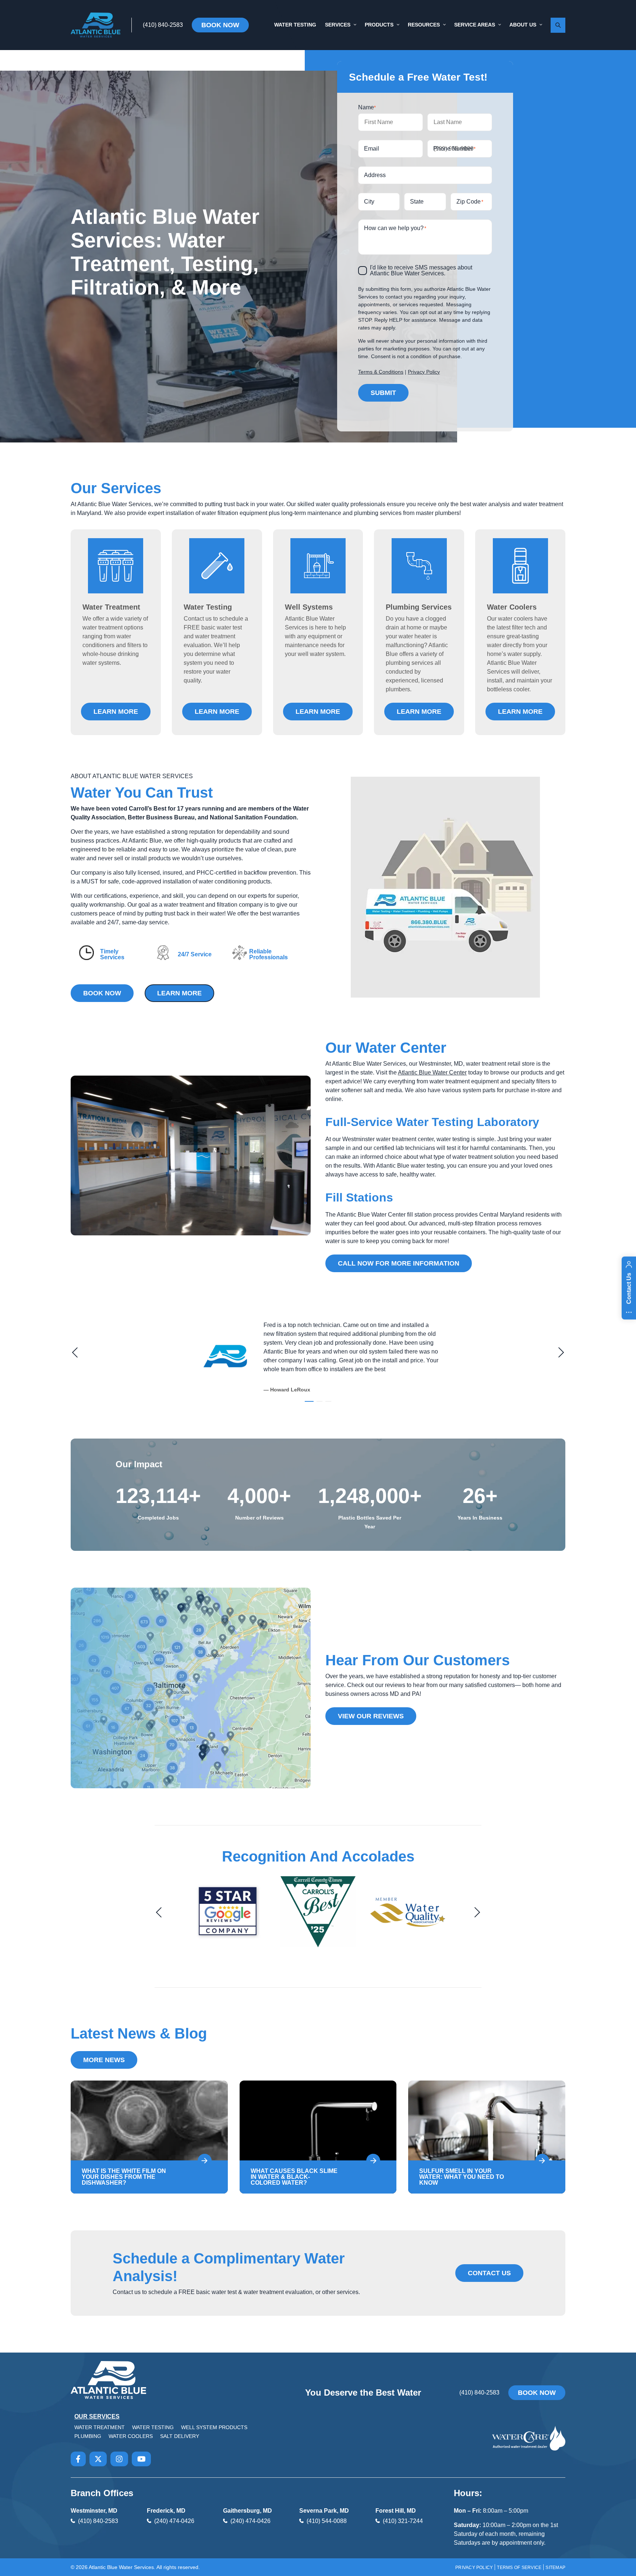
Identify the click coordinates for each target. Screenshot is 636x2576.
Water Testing (153, 2427)
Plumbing (88, 2436)
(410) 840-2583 (163, 25)
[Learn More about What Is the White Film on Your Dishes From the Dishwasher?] (205, 2161)
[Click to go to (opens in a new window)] (228, 1916)
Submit (383, 393)
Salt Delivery (180, 2436)
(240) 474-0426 (174, 2521)
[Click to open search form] (558, 25)
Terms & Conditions (381, 372)
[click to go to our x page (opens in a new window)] (98, 2459)
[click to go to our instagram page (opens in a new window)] (119, 2459)
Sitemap (555, 2568)
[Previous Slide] (76, 1352)
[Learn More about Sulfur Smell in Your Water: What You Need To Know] (542, 2161)
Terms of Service (519, 2568)
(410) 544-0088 (327, 2521)
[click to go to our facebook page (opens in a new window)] (78, 2459)
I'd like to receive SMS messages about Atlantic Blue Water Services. (421, 271)
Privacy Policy (424, 372)
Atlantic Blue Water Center (432, 1072)
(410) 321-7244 (403, 2521)
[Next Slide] (560, 1352)
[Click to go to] (318, 1916)
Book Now (220, 25)
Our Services (97, 2416)
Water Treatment (100, 2427)
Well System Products (214, 2427)
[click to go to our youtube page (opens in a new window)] (142, 2459)
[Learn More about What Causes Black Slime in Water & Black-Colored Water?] (373, 2161)
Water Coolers (131, 2436)
